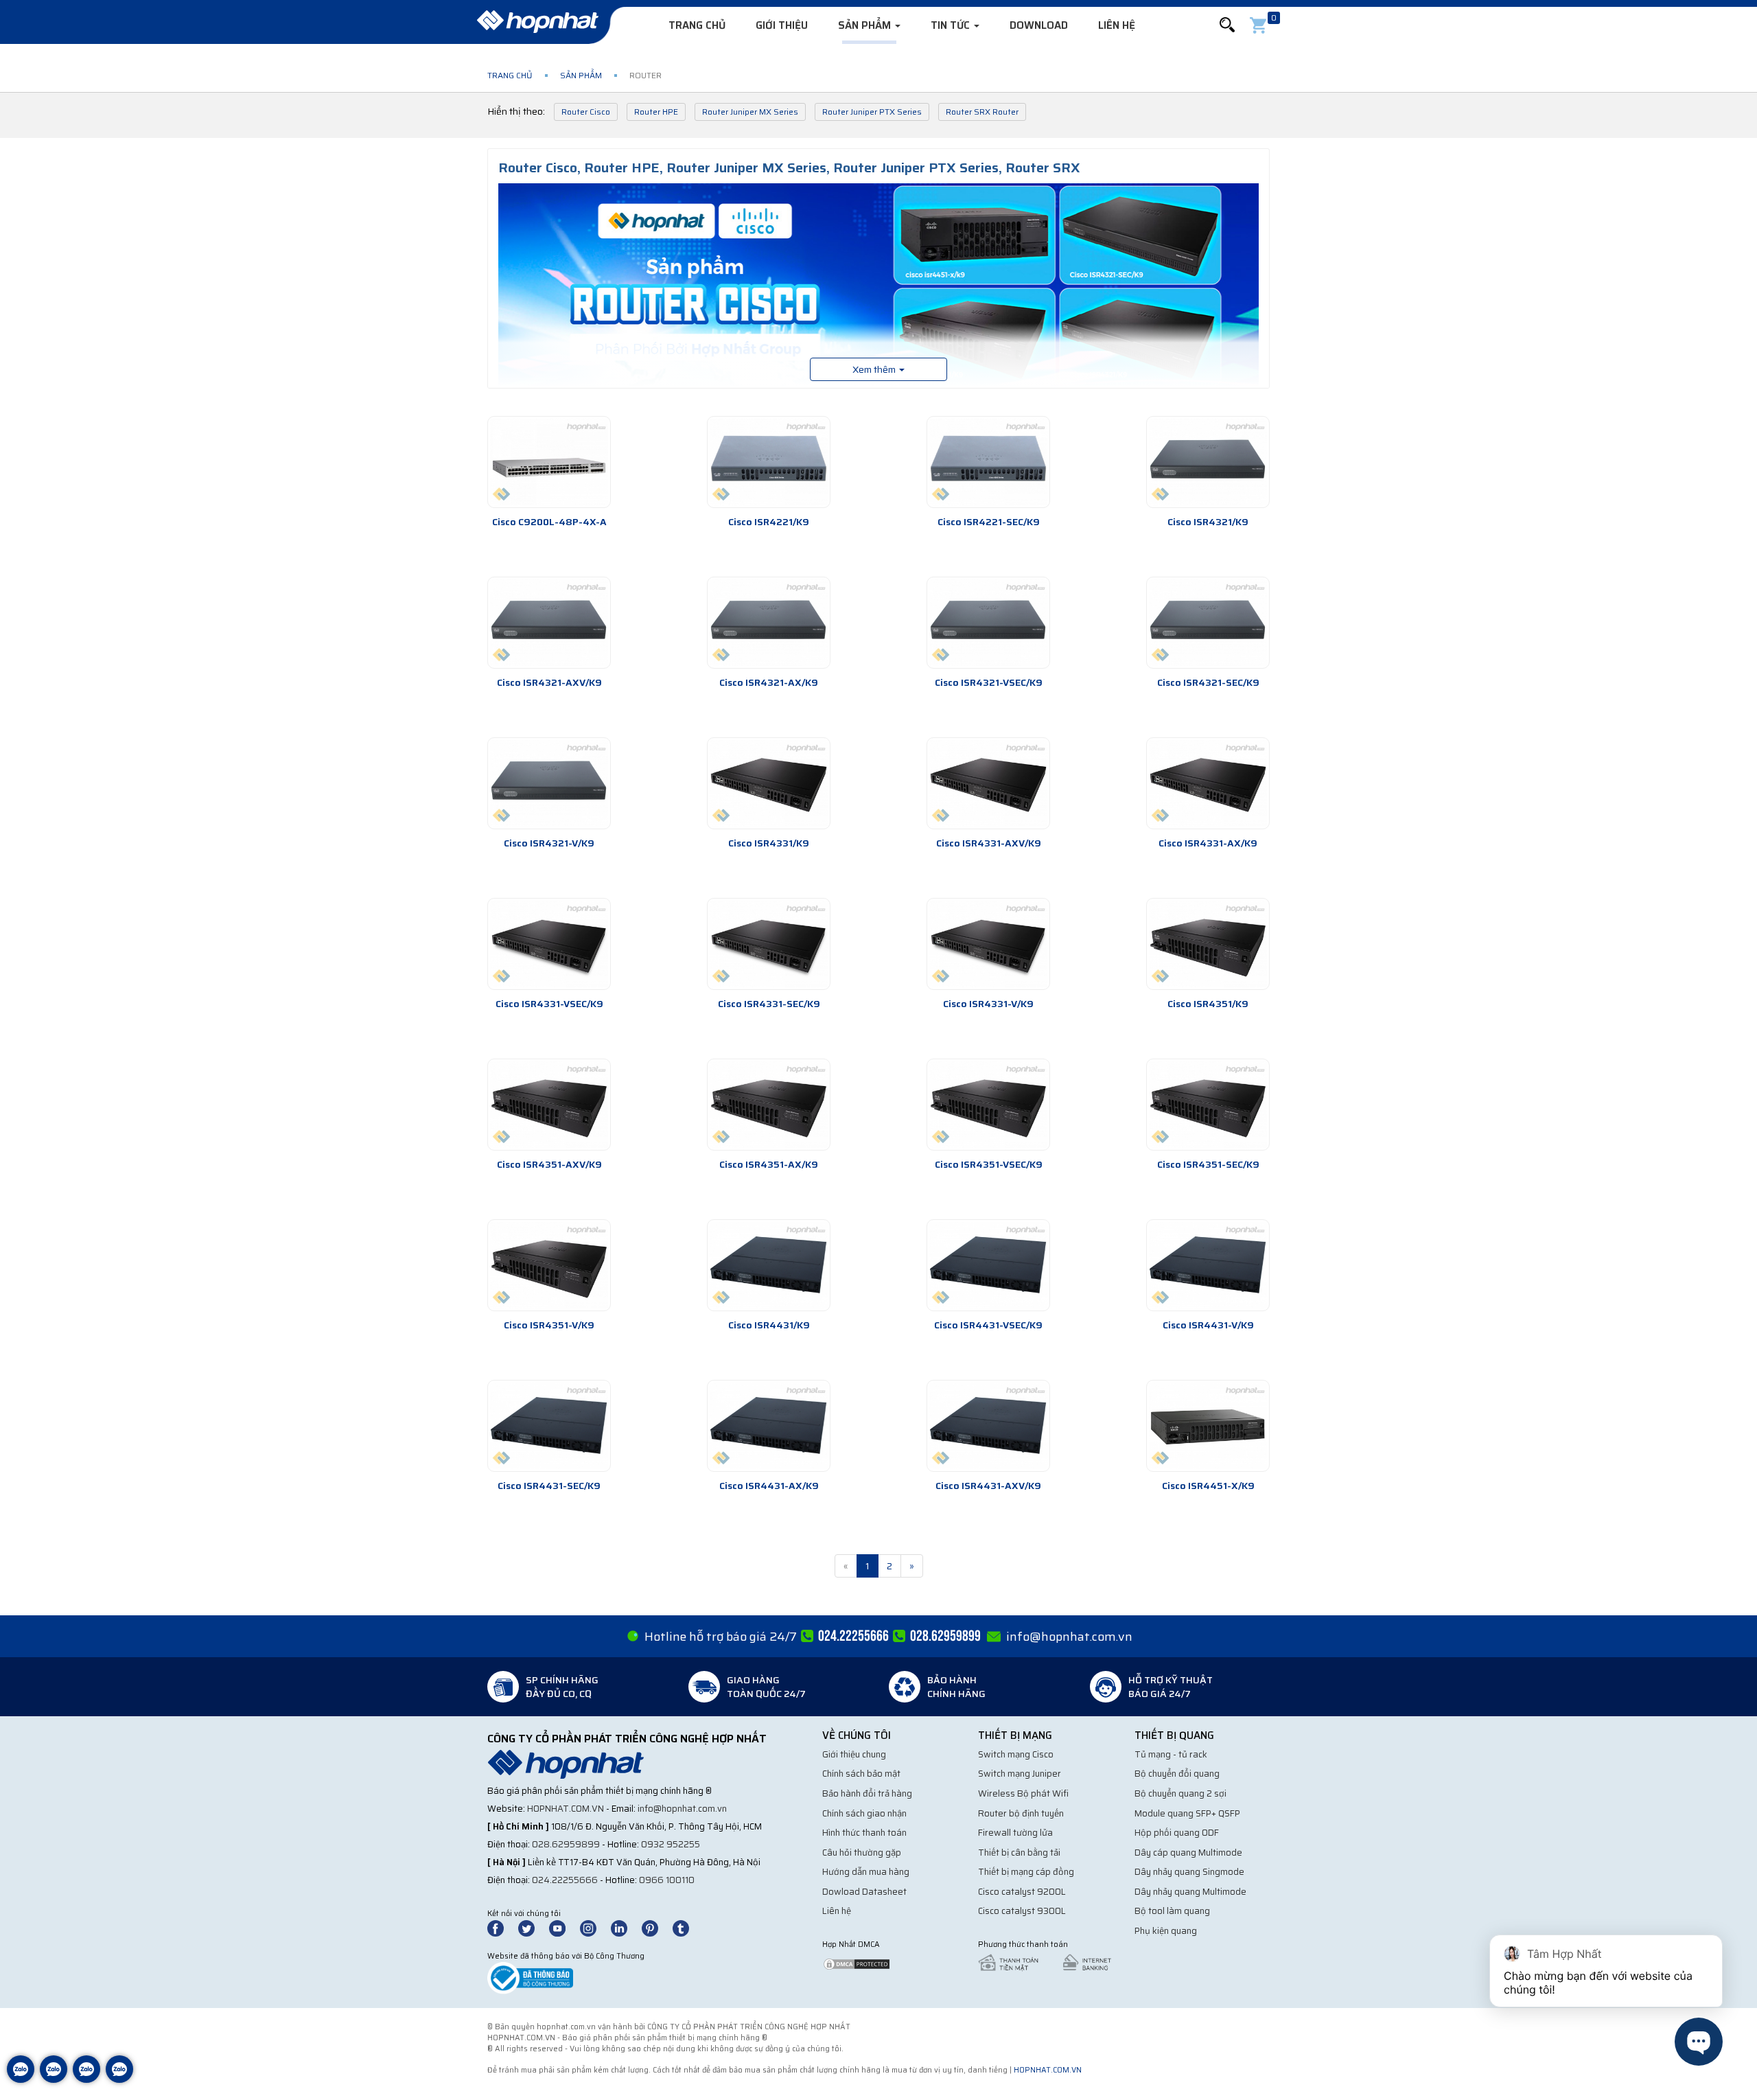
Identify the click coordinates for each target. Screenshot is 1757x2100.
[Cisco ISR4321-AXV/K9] (549, 623)
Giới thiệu (782, 25)
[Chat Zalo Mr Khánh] (119, 2079)
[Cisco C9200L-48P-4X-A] (549, 462)
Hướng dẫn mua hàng (866, 1872)
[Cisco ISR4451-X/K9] (1208, 1426)
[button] (1227, 25)
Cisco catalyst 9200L (1022, 1892)
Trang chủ (697, 25)
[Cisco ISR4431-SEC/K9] (549, 1426)
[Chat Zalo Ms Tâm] (21, 2079)
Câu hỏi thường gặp (862, 1853)
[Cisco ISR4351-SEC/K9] (1208, 1105)
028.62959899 (566, 1844)
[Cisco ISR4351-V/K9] (549, 1265)
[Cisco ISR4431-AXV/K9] (988, 1426)
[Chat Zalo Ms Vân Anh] (54, 2079)
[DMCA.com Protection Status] (857, 1963)
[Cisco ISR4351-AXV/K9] (549, 1105)
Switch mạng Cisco (1016, 1754)
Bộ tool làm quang (1172, 1911)
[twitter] (533, 1927)
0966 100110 (667, 1880)
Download (1039, 25)
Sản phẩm (866, 25)
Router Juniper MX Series (750, 112)
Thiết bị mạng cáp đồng (1026, 1872)
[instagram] (594, 1927)
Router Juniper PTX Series (872, 112)
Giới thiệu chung (854, 1754)
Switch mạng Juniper (1020, 1774)
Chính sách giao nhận (864, 1813)
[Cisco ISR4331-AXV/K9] (988, 783)
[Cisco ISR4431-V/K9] (1208, 1265)
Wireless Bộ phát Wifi (1023, 1793)
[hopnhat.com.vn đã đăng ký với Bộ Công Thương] (530, 1977)
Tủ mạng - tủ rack (1171, 1754)
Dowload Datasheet (864, 1892)
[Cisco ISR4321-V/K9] (549, 783)
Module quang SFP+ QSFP (1187, 1813)
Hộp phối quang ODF (1177, 1833)
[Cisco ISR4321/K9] (1208, 462)
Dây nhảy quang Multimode (1190, 1892)
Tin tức (952, 25)
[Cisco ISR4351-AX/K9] (769, 1105)
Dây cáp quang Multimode (1188, 1853)
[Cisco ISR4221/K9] (769, 462)
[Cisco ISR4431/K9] (769, 1265)
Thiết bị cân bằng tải (1019, 1853)
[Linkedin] (625, 1927)
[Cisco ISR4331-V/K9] (988, 944)
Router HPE (656, 112)
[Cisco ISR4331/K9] (769, 783)
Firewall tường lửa (1015, 1833)
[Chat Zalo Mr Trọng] (86, 2079)
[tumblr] (687, 1927)
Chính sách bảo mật (861, 1774)
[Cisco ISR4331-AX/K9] (1208, 783)
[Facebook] (503, 1927)
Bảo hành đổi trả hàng (867, 1793)
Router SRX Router (982, 112)
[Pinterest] (656, 1927)
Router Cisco (586, 112)
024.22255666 (565, 1880)
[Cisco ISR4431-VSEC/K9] (988, 1265)
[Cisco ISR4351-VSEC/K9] (988, 1105)
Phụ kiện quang (1166, 1931)
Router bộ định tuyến (1021, 1813)
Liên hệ (1117, 25)
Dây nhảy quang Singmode (1189, 1872)
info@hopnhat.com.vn (1069, 1637)
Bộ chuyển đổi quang (1177, 1774)
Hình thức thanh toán (864, 1833)
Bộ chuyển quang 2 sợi (1180, 1793)
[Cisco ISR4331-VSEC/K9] (549, 944)
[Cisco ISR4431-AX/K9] (769, 1426)
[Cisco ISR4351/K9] (1208, 944)
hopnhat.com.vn (566, 1809)
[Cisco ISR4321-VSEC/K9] (988, 623)
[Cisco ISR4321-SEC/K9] (1208, 623)
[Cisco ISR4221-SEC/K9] (988, 462)
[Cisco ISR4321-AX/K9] (769, 623)
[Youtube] (563, 1927)
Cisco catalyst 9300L (1022, 1911)
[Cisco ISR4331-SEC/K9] (769, 944)
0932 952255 (671, 1844)
